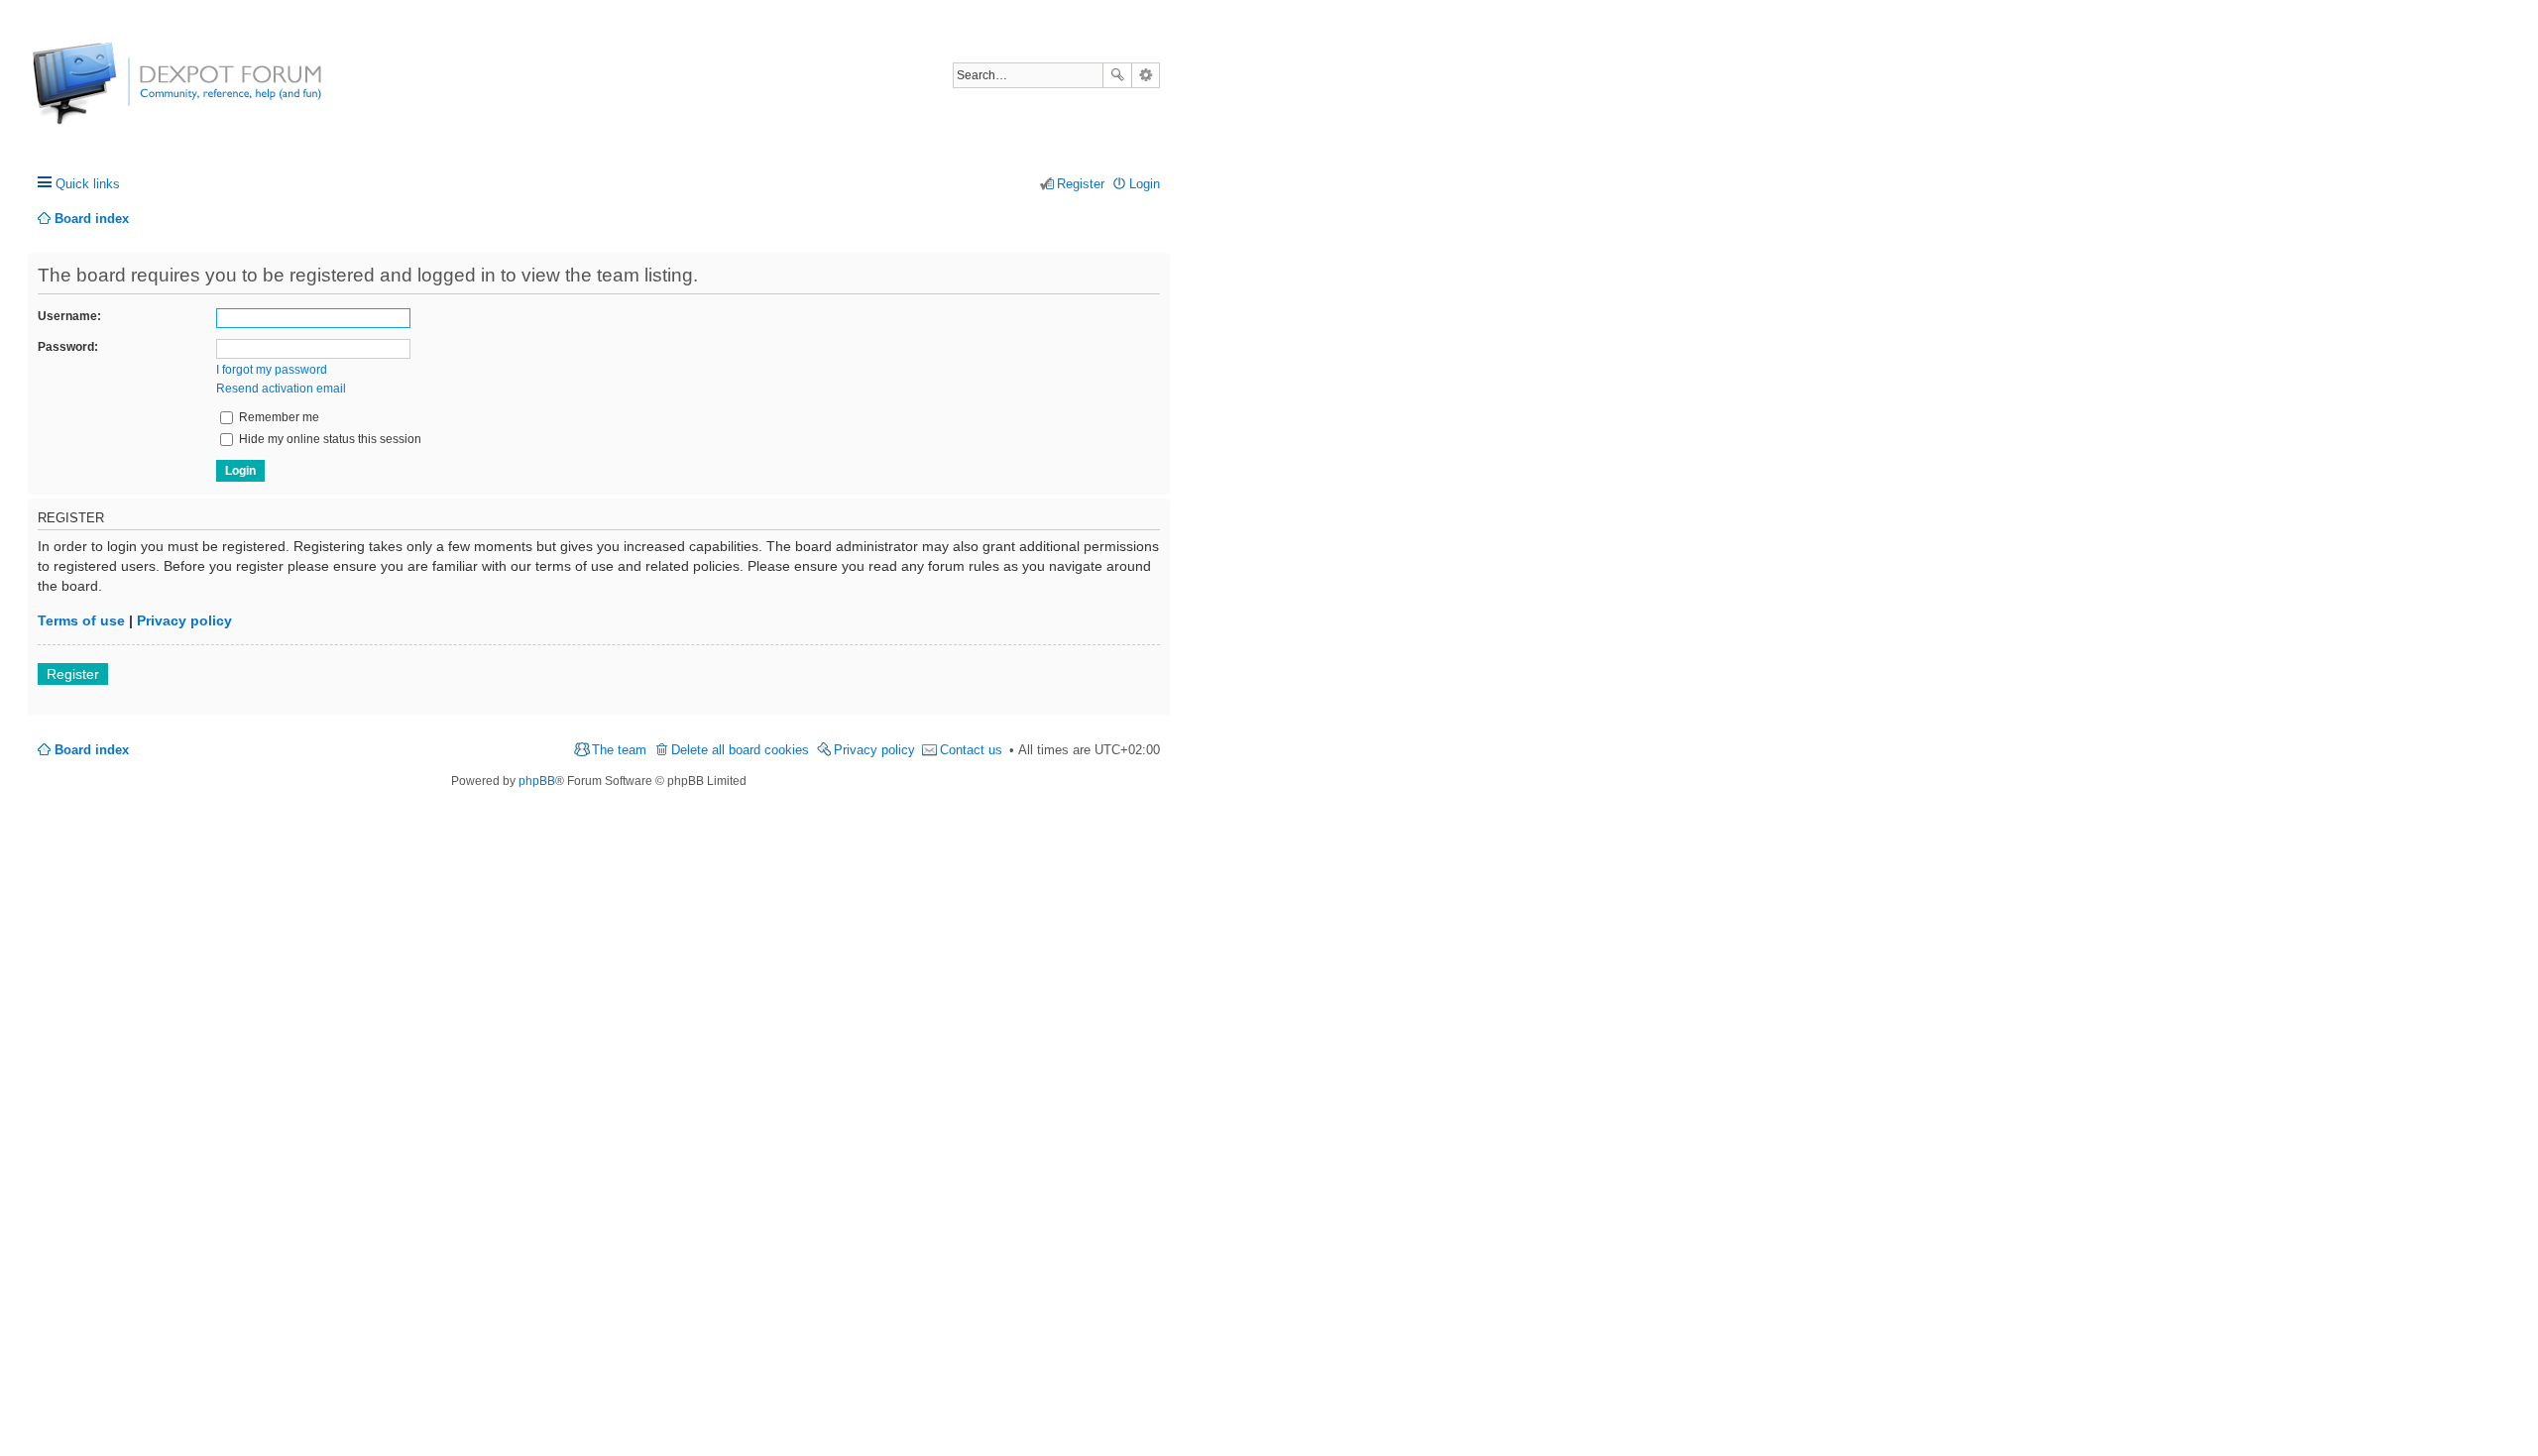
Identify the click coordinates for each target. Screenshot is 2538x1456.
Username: (69, 316)
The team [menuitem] (619, 750)
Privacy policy (184, 620)
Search (1117, 75)
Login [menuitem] (1145, 184)
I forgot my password (272, 370)
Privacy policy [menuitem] (874, 750)
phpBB (537, 781)
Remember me (278, 417)
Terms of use (81, 620)
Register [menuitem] (1081, 184)
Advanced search (1146, 75)
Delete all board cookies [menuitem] (740, 750)
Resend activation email (281, 389)
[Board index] (107, 94)
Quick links (88, 184)
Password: (68, 347)
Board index (92, 750)
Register (73, 674)
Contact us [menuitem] (971, 750)
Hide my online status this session (329, 439)
